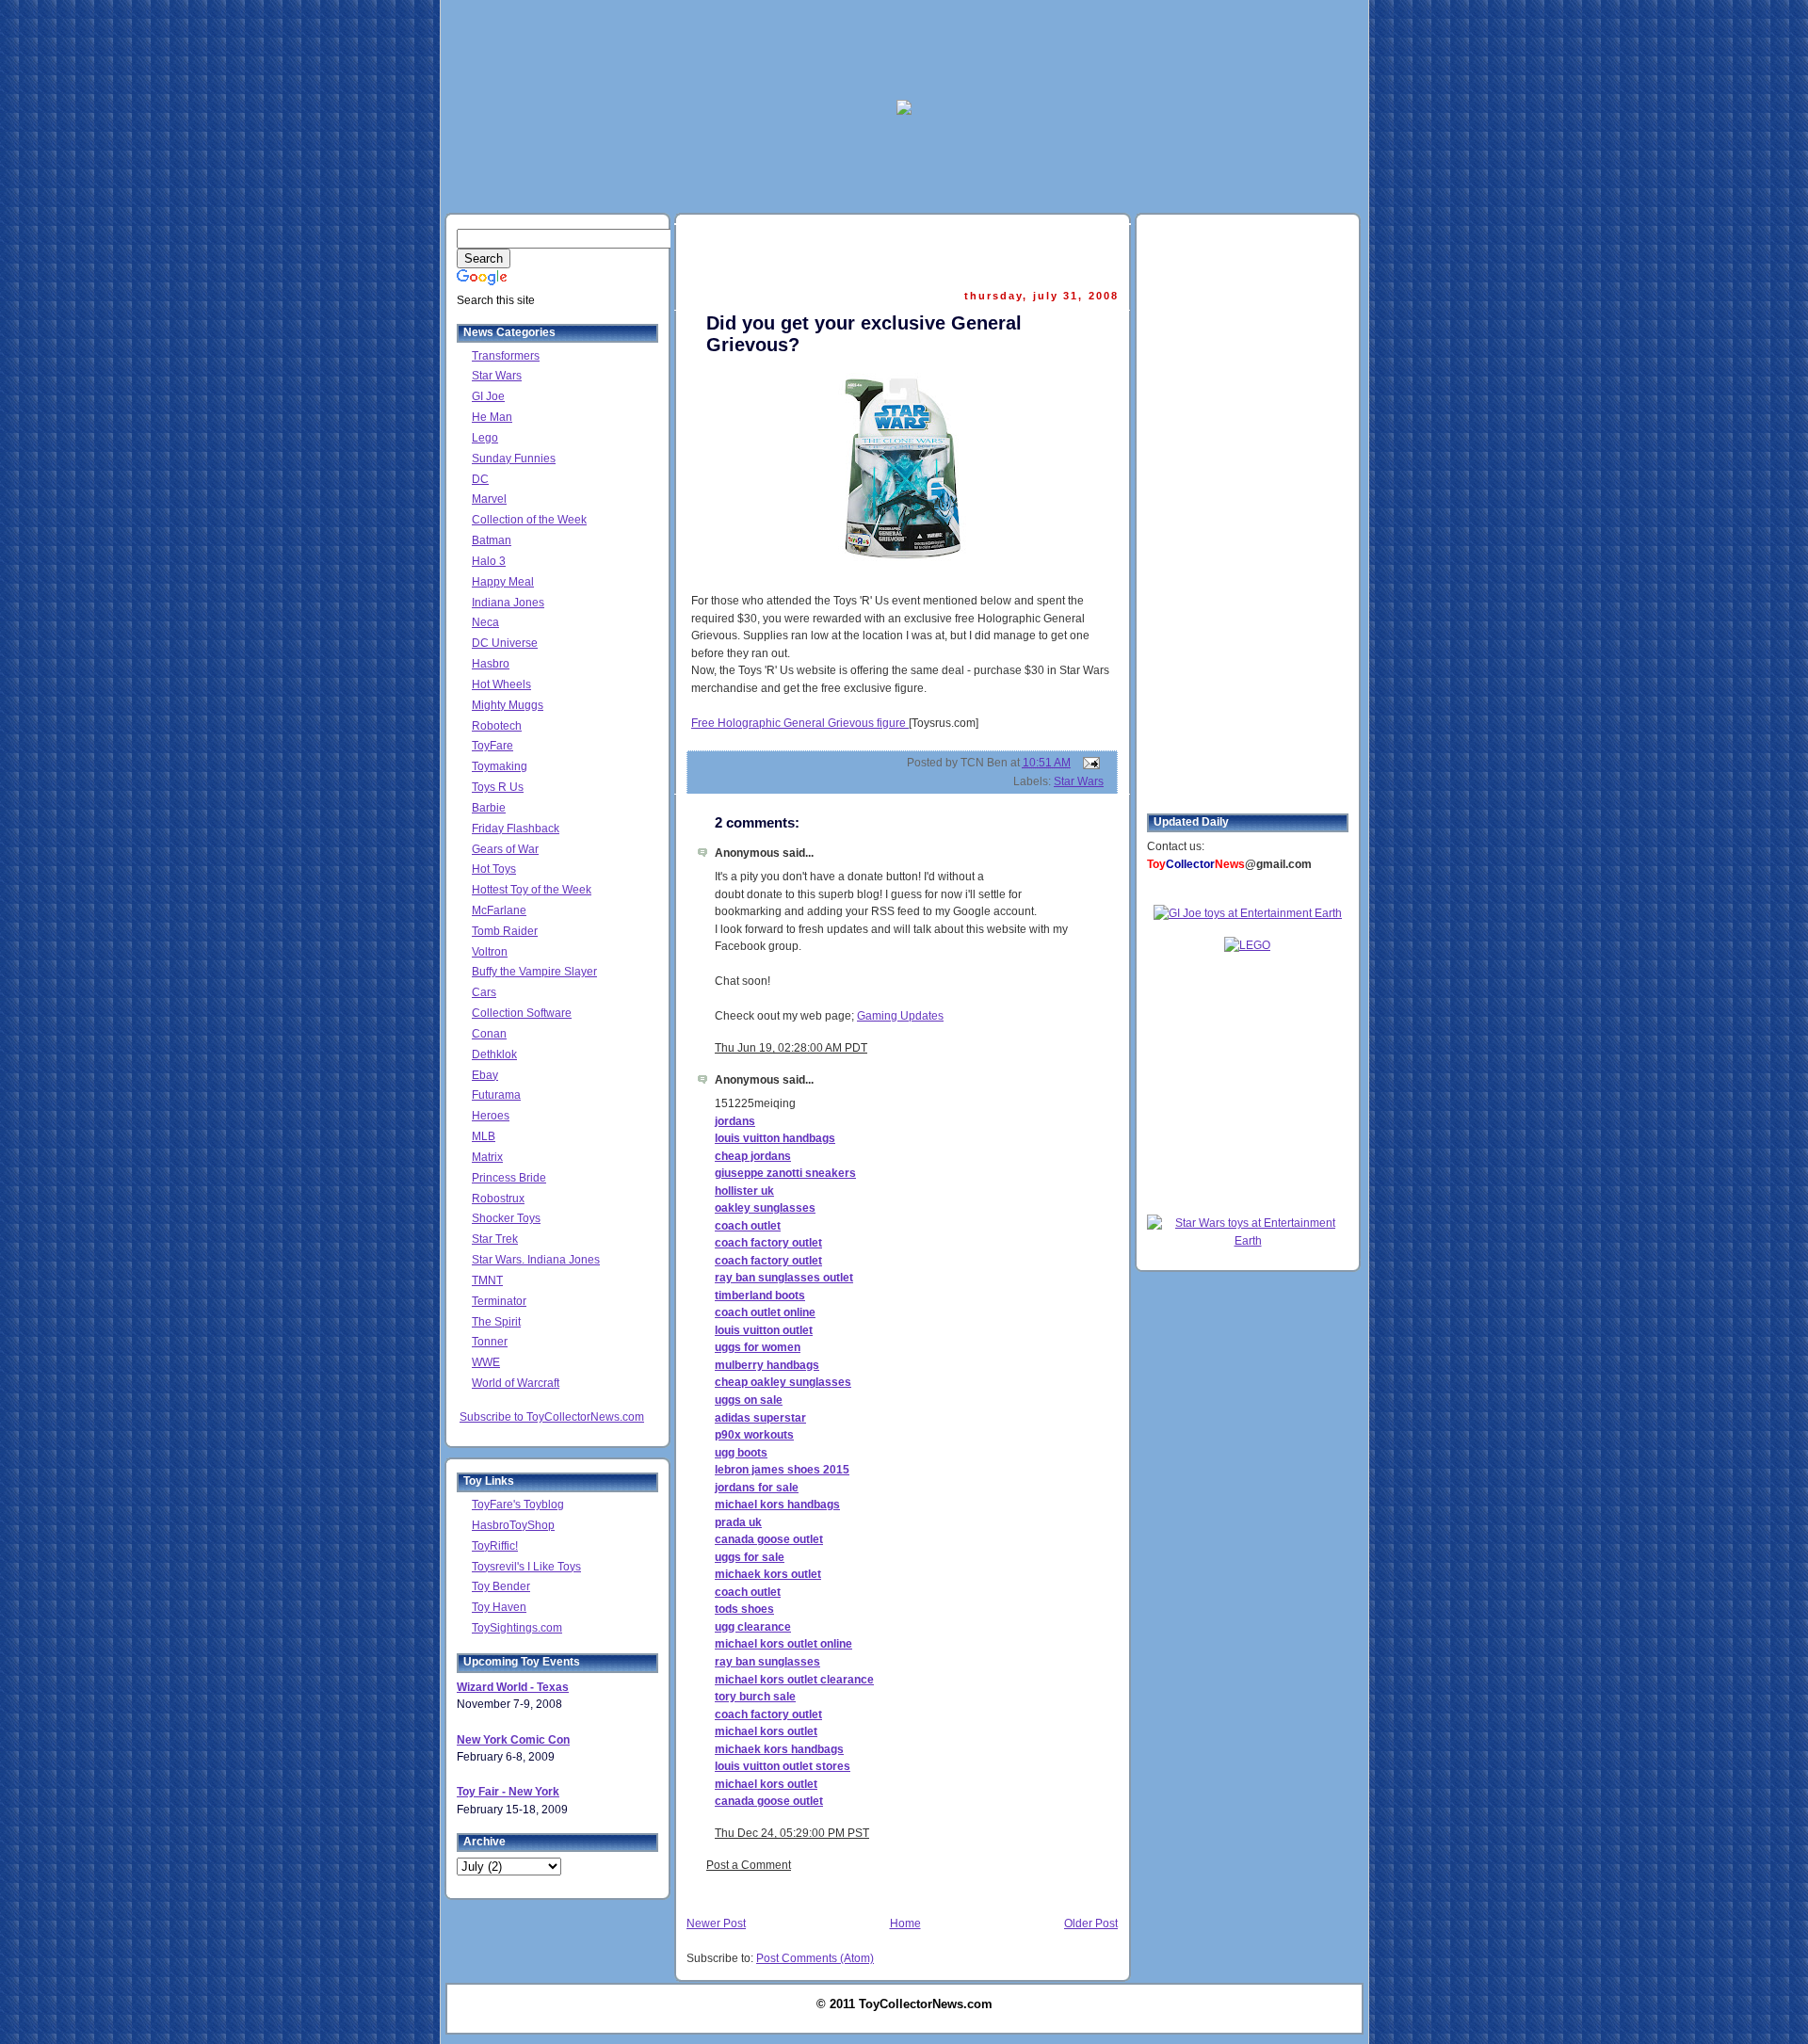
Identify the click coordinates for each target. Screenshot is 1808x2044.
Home (905, 1923)
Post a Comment (749, 1865)
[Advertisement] (904, 48)
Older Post (1091, 1923)
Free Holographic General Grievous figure (800, 723)
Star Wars (1079, 781)
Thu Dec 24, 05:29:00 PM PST (792, 1833)
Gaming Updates (900, 1016)
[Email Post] (1089, 763)
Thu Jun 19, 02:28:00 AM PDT (791, 1048)
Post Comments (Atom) (815, 1958)
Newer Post (716, 1923)
